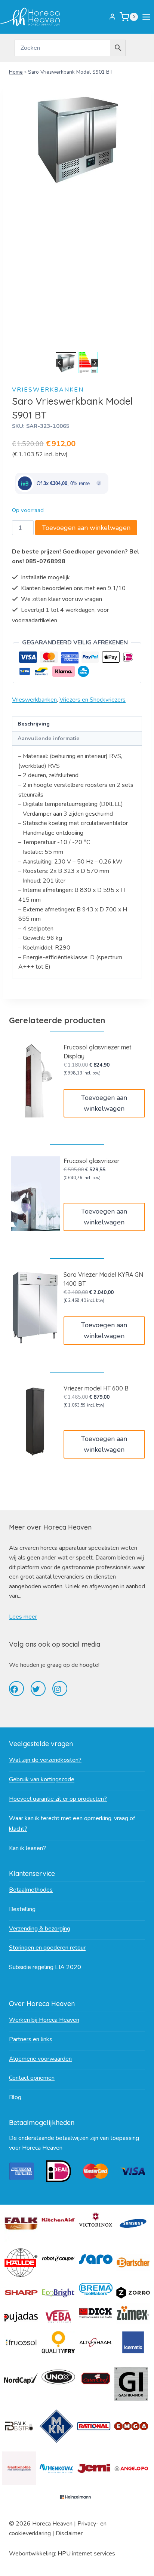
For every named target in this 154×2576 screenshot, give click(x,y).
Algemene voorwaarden (40, 2059)
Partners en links (31, 2039)
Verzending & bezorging (40, 1929)
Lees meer (23, 1617)
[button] (66, 363)
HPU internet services (86, 2554)
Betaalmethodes (31, 1890)
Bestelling (22, 1909)
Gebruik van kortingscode (42, 1779)
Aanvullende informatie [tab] (49, 738)
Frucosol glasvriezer (92, 1161)
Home (16, 72)
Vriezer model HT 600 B (96, 1388)
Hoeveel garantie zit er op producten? (58, 1799)
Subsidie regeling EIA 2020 (45, 1967)
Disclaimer (69, 2533)
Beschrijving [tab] (34, 724)
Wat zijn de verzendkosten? (45, 1760)
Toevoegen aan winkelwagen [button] (104, 1103)
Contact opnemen (32, 2078)
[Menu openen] (148, 17)
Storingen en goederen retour (47, 1948)
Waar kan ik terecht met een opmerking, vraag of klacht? (72, 1824)
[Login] (112, 17)
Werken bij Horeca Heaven (44, 2020)
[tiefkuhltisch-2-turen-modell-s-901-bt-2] (77, 139)
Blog (15, 2097)
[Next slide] (95, 363)
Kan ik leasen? (27, 1848)
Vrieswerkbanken (48, 390)
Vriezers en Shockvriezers (93, 700)
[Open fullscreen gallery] (135, 343)
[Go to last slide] (60, 363)
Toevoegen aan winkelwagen (86, 528)
